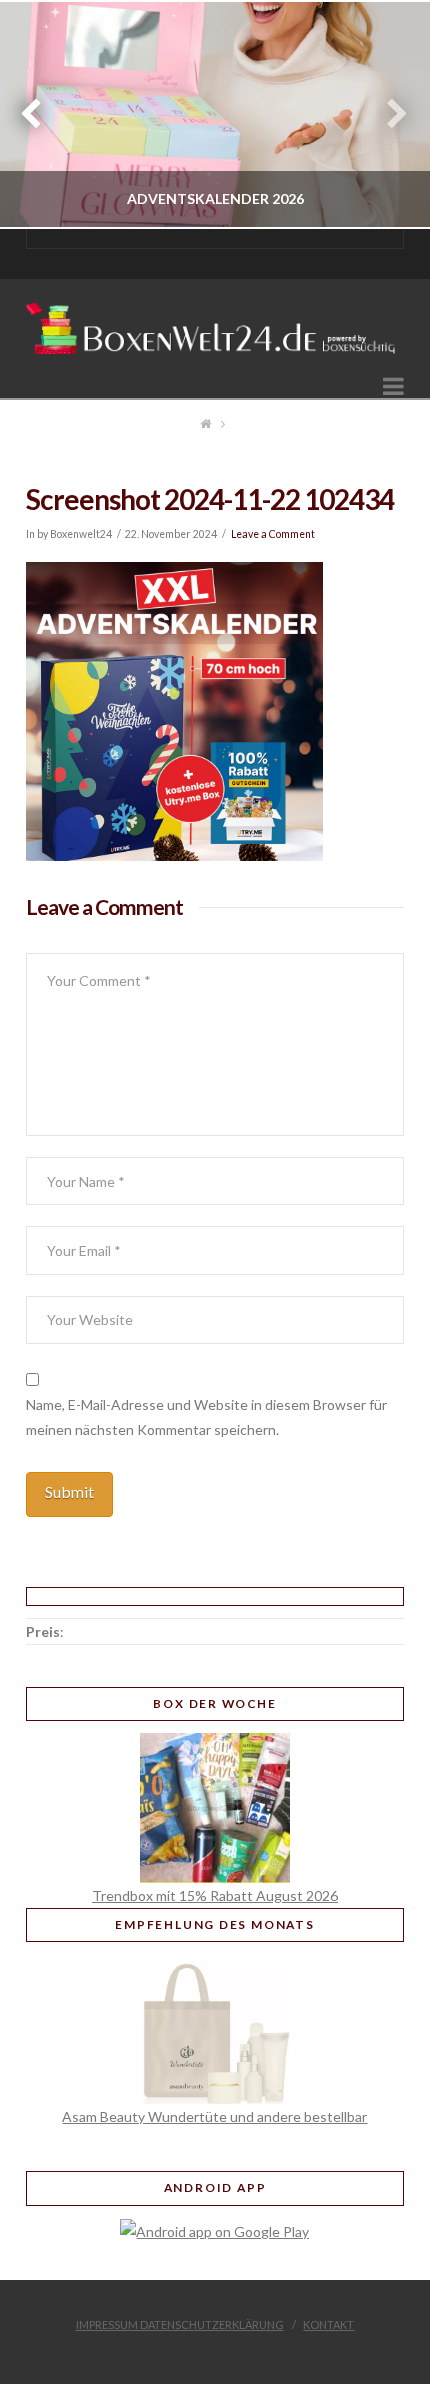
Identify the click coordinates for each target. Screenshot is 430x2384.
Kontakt (328, 2324)
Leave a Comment (273, 534)
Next (387, 114)
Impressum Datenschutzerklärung (180, 2324)
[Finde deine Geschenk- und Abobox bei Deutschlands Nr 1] (215, 323)
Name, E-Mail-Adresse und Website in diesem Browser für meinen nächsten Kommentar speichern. (206, 1417)
